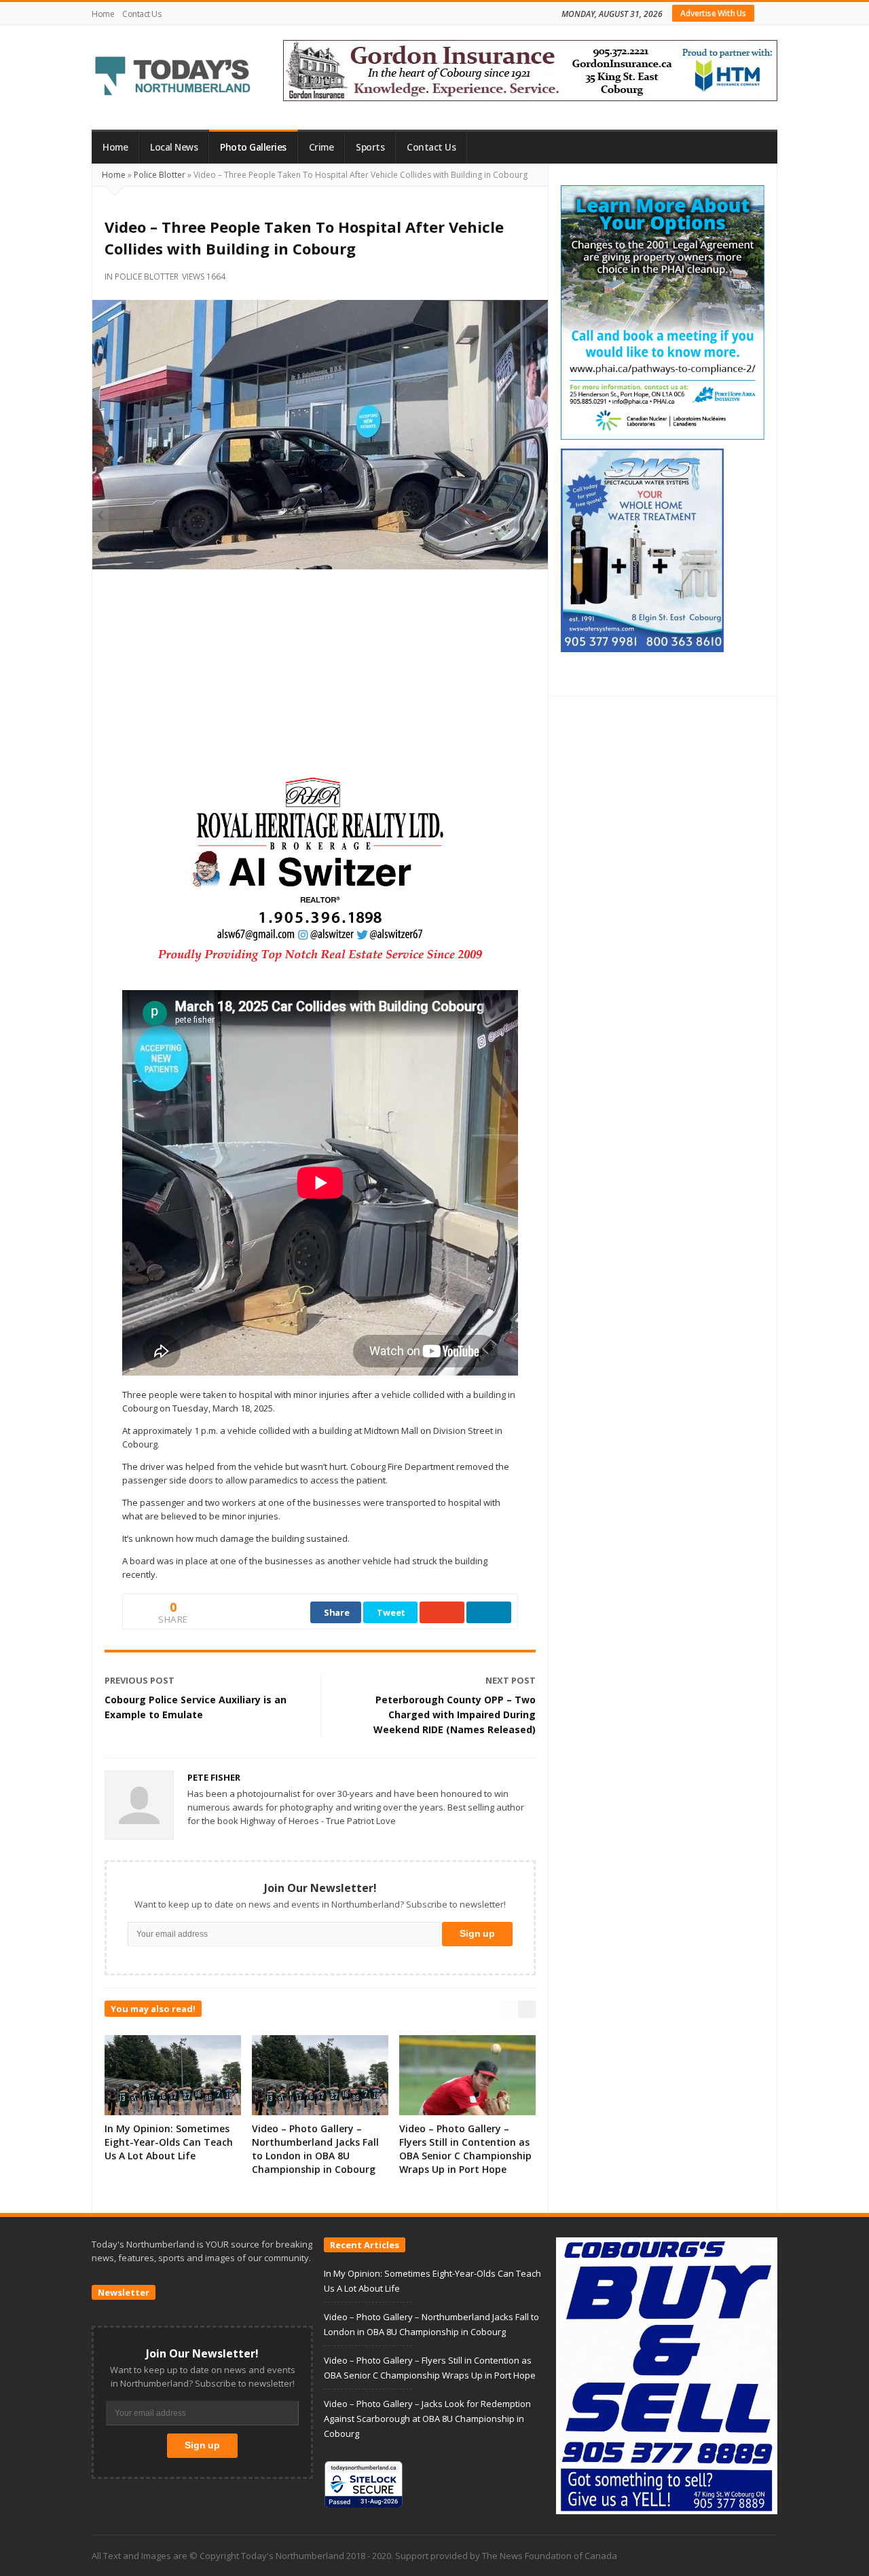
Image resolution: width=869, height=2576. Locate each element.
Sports (370, 147)
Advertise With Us (713, 13)
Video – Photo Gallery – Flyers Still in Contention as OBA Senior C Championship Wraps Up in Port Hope (465, 2149)
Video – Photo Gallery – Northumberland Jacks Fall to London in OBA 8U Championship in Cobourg (315, 2149)
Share (337, 1612)
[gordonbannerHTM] (530, 69)
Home (103, 14)
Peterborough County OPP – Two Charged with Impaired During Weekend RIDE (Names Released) (455, 1715)
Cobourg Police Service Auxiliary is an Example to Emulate (196, 1707)
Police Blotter (160, 175)
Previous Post (140, 1680)
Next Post (511, 1680)
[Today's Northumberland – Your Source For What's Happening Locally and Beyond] (173, 77)
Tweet (391, 1612)
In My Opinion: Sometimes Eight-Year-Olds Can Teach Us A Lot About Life (169, 2142)
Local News (174, 147)
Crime (321, 147)
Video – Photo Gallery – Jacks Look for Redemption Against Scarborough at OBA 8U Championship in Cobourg (427, 2419)
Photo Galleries (253, 147)
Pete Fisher (214, 1777)
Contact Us (142, 14)
